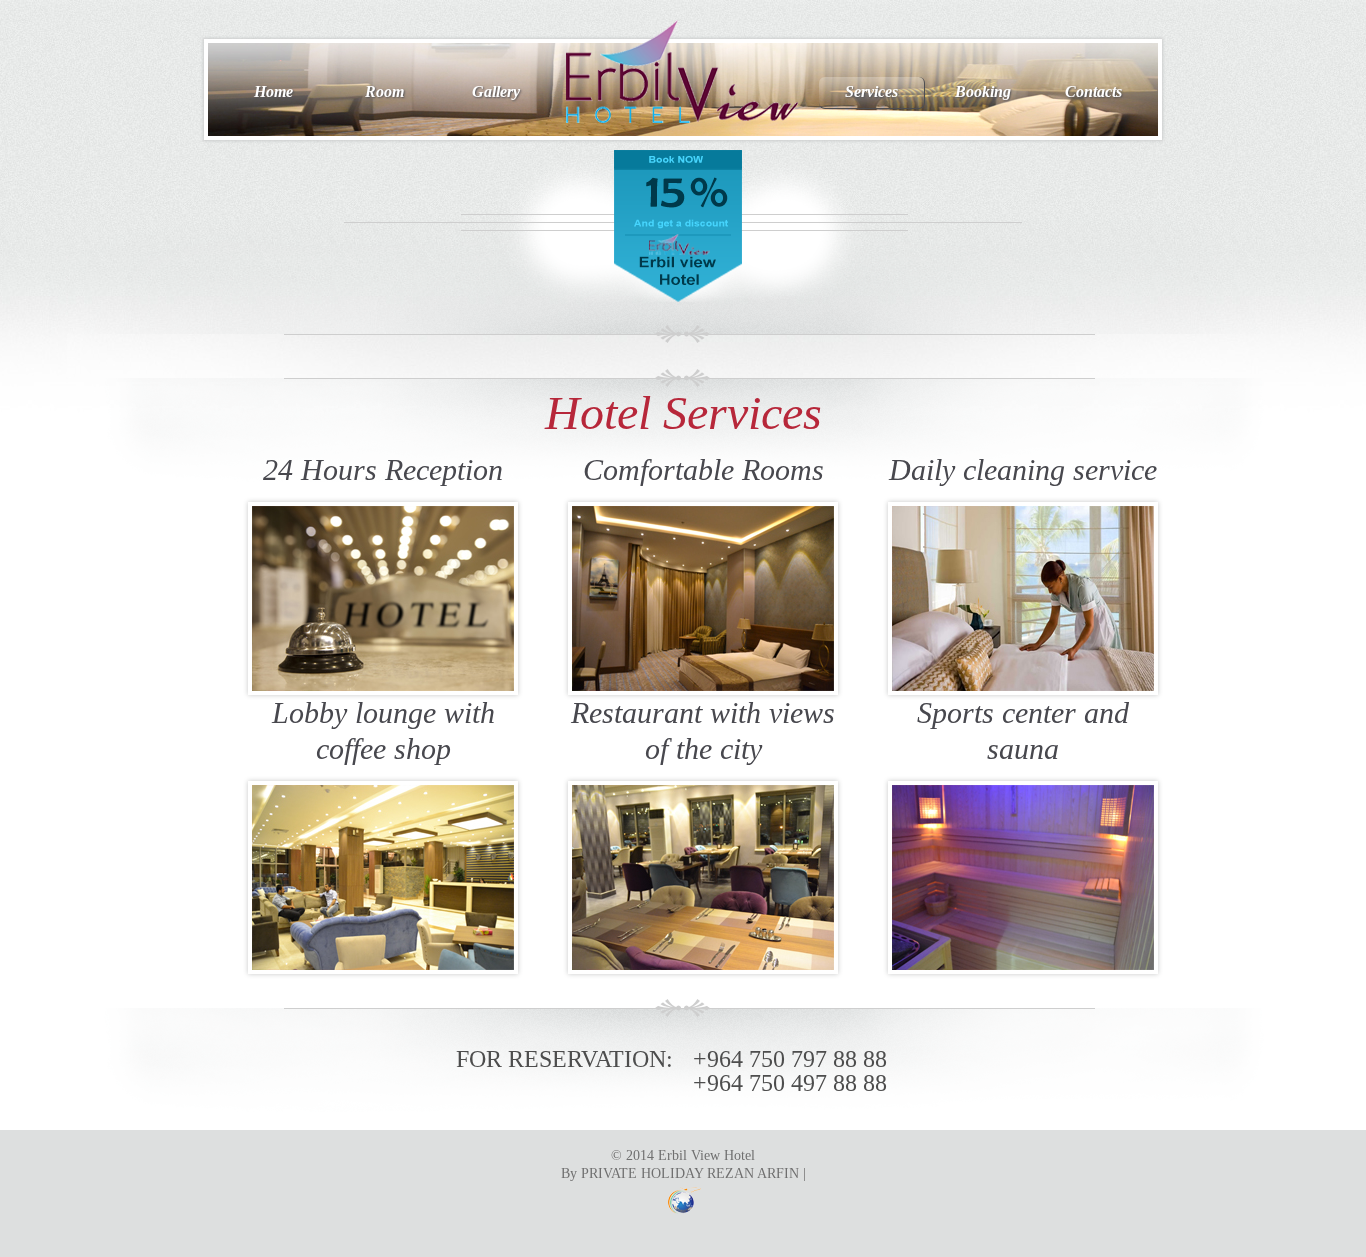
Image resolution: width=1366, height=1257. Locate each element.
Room (384, 91)
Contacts (1093, 91)
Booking (983, 91)
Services (871, 91)
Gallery (496, 91)
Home (273, 91)
